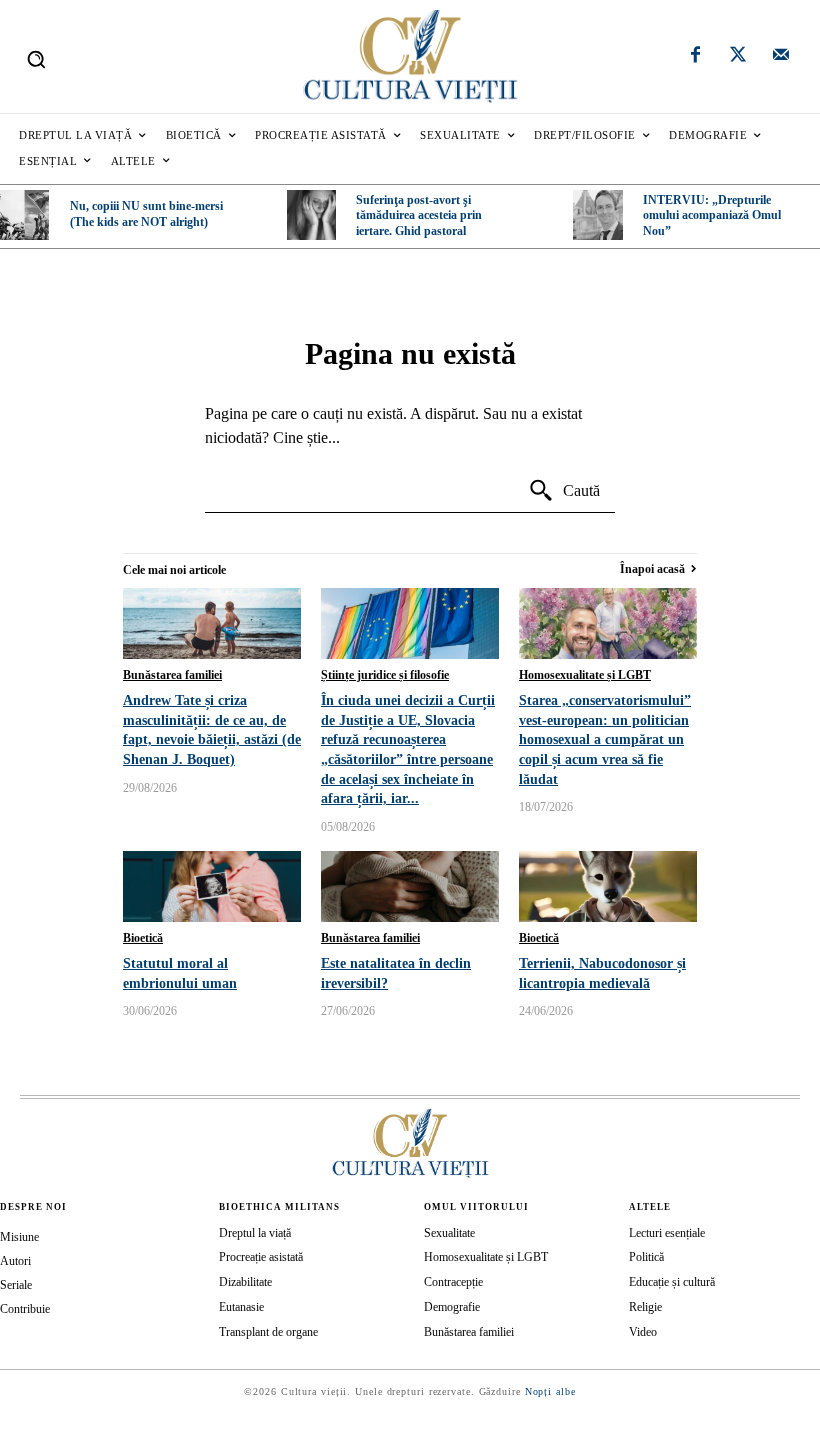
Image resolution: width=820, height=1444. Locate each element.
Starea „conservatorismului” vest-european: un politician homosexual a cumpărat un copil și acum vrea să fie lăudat (605, 739)
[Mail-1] (781, 57)
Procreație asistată (261, 1257)
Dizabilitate (245, 1282)
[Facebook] (696, 57)
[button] (36, 59)
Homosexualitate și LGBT (585, 675)
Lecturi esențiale (667, 1233)
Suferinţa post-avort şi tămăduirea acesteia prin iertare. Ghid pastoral (419, 215)
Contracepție (453, 1282)
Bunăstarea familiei (172, 675)
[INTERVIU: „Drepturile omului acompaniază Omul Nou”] (597, 214)
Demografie (452, 1307)
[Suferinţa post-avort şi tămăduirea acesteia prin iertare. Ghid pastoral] (311, 214)
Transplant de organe (268, 1332)
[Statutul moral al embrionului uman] (212, 886)
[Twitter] (738, 57)
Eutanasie (241, 1307)
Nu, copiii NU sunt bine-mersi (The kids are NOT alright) (146, 214)
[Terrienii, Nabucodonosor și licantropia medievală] (608, 886)
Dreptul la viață (255, 1233)
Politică (646, 1257)
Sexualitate (449, 1233)
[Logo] (409, 56)
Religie (645, 1307)
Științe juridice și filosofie (385, 675)
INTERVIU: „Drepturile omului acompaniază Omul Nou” (712, 215)
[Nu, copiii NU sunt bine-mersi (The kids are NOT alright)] (24, 214)
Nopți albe (550, 1391)
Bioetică (143, 938)
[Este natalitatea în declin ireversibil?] (410, 886)
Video (643, 1332)
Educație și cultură (672, 1282)
